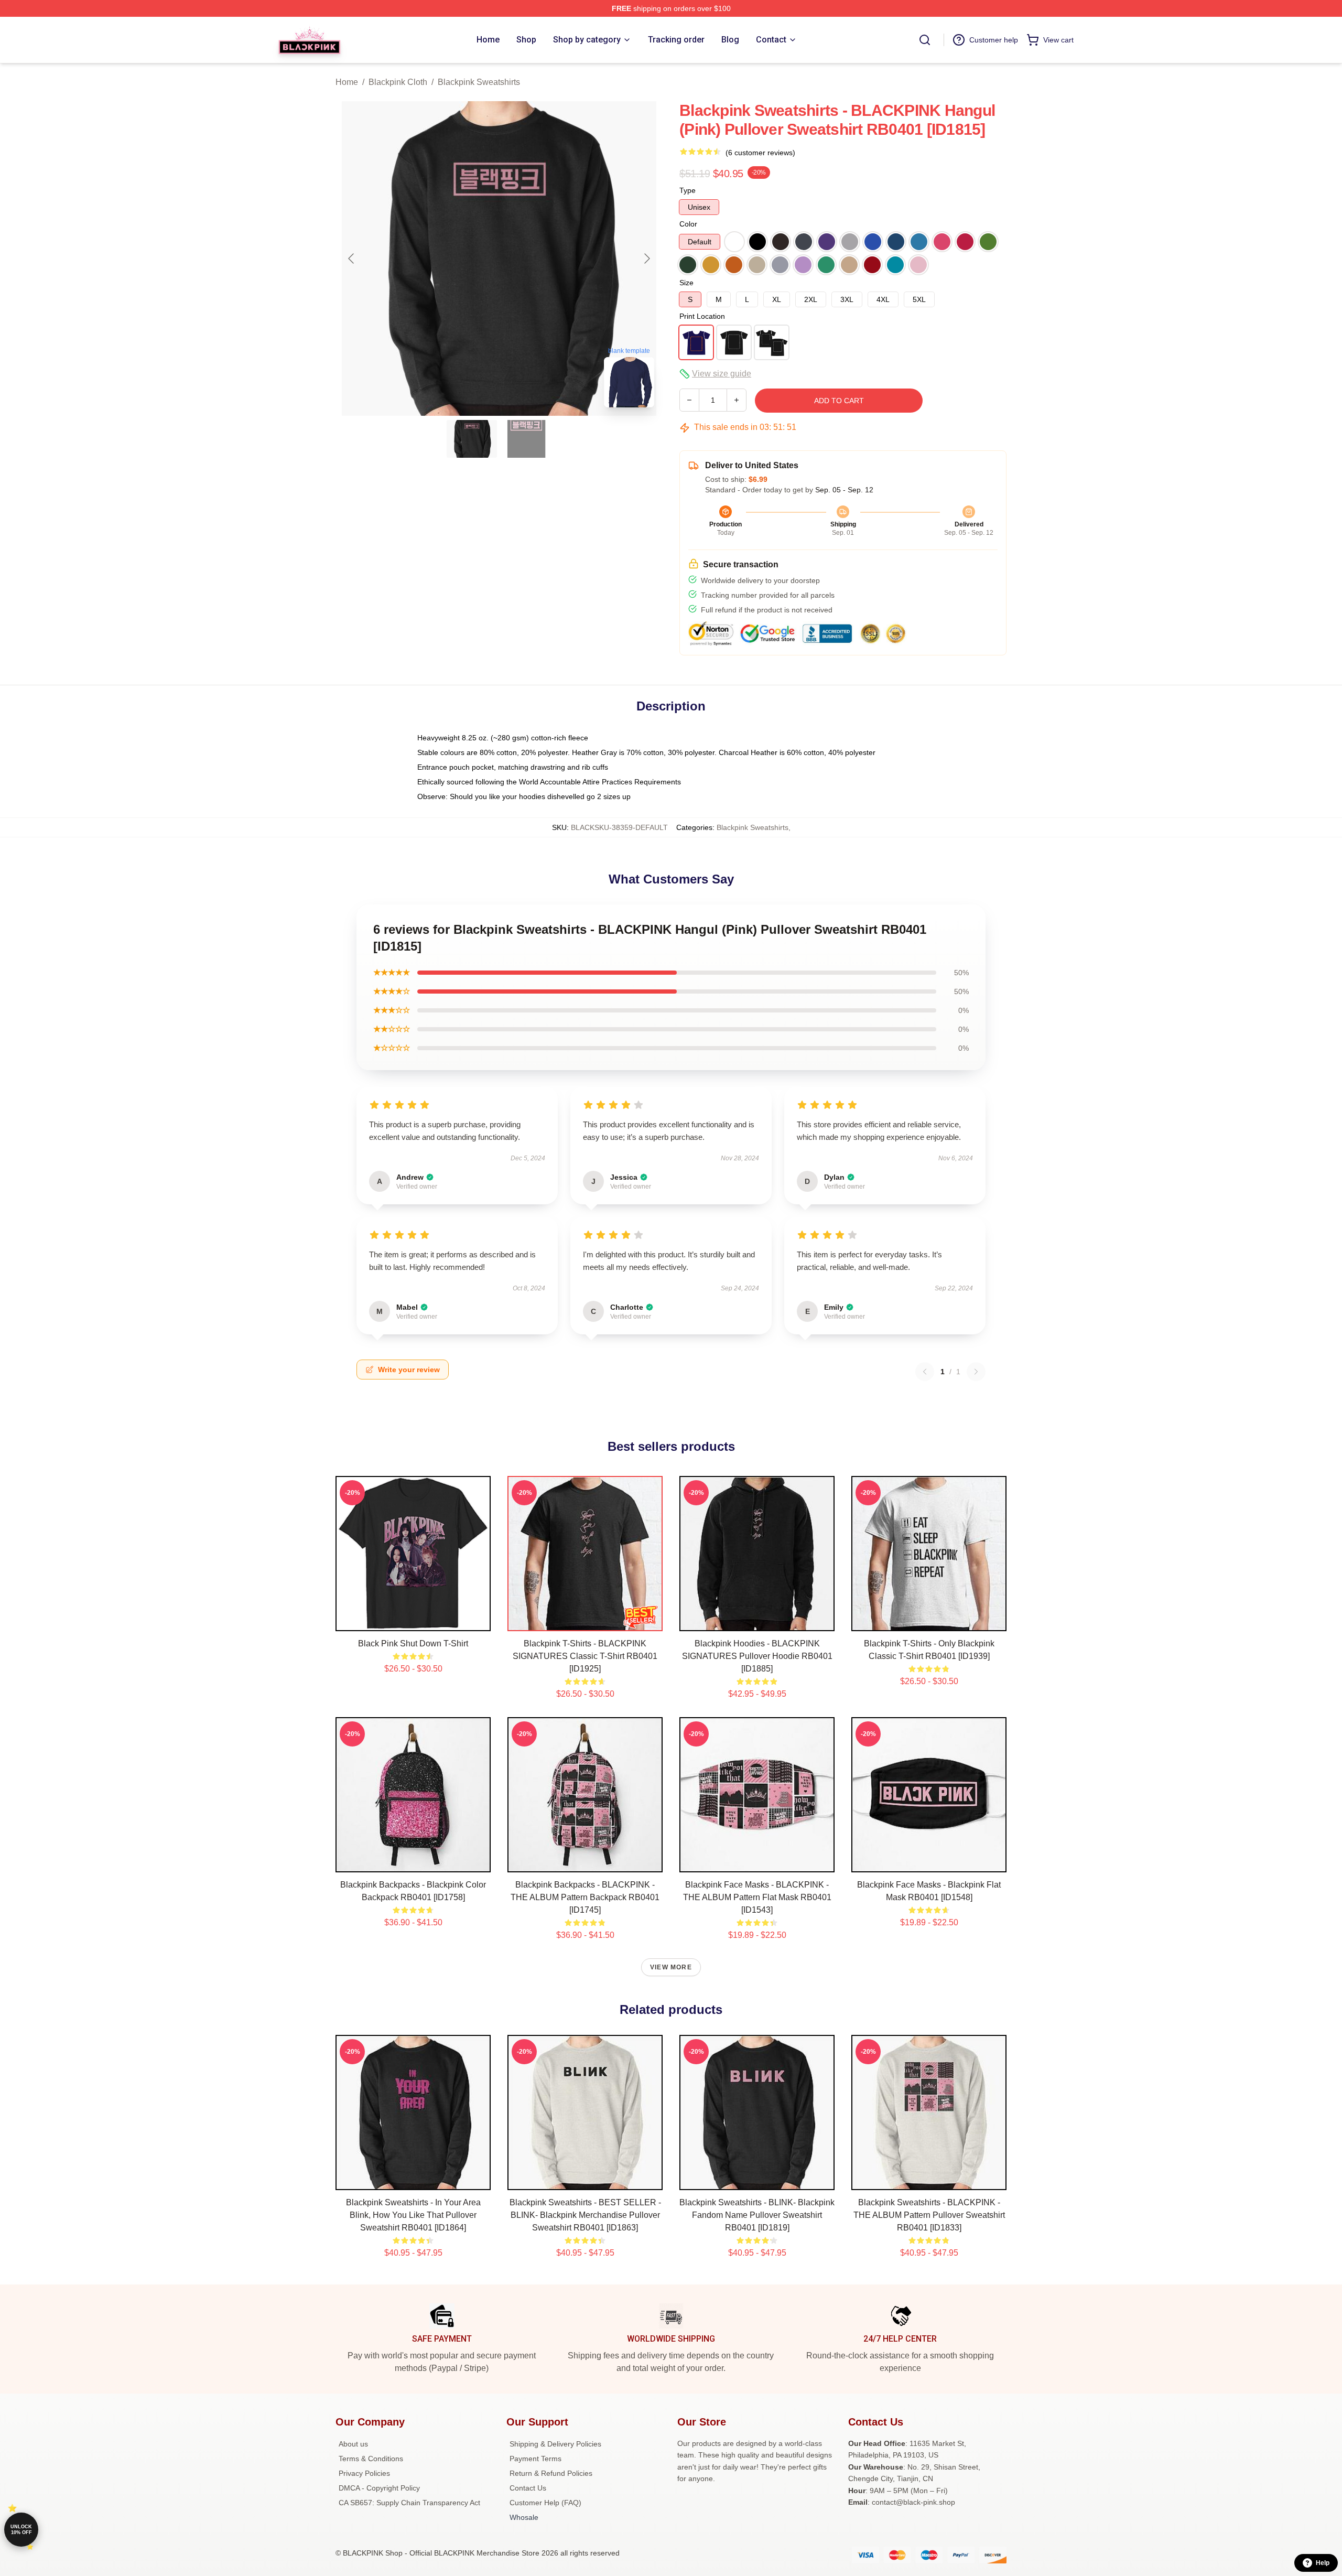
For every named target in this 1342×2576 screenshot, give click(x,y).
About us (353, 2444)
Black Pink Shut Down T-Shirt (413, 1643)
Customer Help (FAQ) (545, 2503)
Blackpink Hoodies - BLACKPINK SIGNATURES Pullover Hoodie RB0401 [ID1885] (757, 1656)
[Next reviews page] (976, 1372)
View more (671, 1967)
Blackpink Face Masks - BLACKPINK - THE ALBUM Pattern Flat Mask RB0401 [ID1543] (757, 1897)
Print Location (702, 316)
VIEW (413, 1621)
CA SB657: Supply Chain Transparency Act (409, 2503)
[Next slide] (646, 258)
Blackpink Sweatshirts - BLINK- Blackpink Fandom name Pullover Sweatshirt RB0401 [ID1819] (757, 2215)
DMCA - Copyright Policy (379, 2488)
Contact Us (528, 2488)
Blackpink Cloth (398, 82)
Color (688, 224)
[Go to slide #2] (526, 439)
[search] (925, 40)
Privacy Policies (364, 2473)
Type (688, 190)
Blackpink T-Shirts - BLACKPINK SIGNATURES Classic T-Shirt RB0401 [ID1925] (585, 1656)
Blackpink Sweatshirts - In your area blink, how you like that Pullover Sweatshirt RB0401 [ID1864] (413, 2215)
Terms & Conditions (371, 2459)
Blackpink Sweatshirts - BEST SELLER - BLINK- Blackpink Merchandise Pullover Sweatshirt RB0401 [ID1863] (585, 2215)
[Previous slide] (352, 258)
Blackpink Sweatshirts (479, 82)
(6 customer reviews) (760, 153)
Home (347, 82)
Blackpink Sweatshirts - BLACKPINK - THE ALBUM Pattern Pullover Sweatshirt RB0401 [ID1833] (929, 2215)
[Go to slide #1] (472, 439)
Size (686, 283)
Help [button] (1323, 2563)
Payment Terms (535, 2459)
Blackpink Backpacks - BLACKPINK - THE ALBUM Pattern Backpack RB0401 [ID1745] (585, 1897)
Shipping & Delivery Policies (555, 2444)
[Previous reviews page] (925, 1372)
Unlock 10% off (21, 2530)
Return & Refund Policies (551, 2473)
